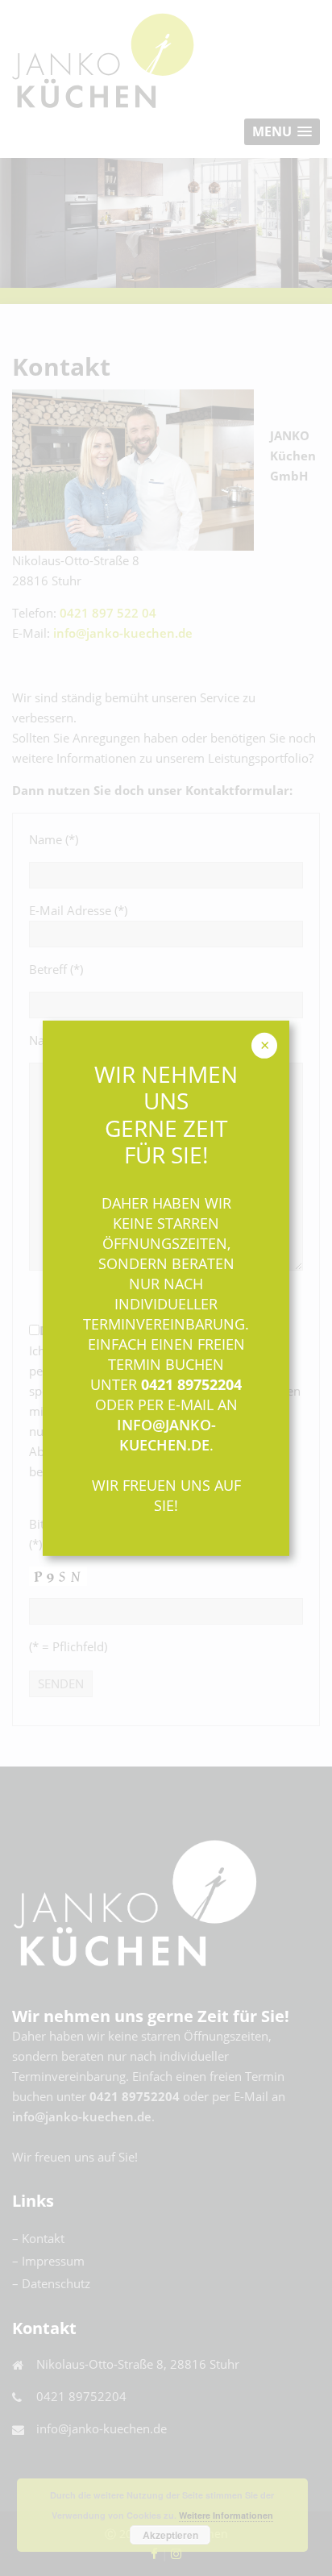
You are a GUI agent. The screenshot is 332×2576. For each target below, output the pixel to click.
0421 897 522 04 (108, 613)
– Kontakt (38, 2238)
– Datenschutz (51, 2283)
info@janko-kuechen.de (123, 633)
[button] (282, 132)
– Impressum (48, 2261)
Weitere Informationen (226, 2515)
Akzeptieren (170, 2535)
